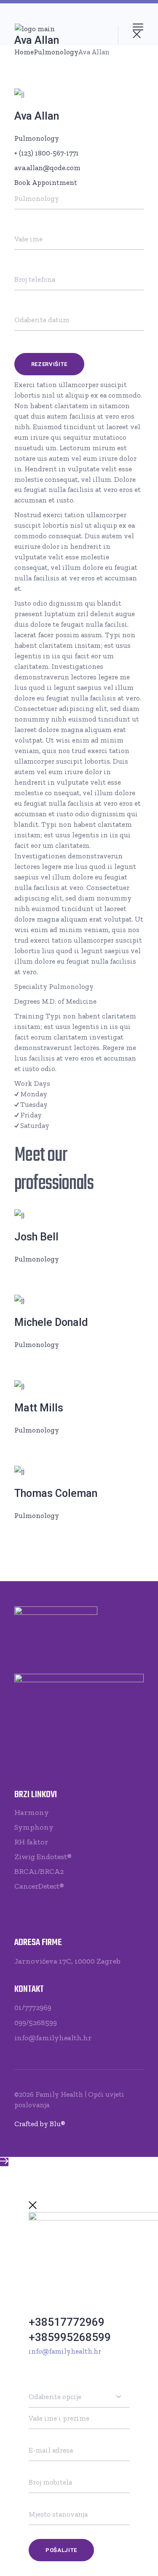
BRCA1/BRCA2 (39, 1871)
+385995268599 (70, 2337)
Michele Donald (51, 1322)
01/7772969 (33, 2007)
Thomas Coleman (56, 1493)
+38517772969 (67, 2322)
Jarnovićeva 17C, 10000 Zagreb (67, 1961)
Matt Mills (39, 1408)
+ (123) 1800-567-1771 (47, 153)
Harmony (32, 1812)
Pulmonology (37, 138)
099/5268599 (36, 2023)
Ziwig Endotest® (43, 1857)
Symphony (34, 1827)
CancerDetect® (39, 1886)
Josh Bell (36, 1237)
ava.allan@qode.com (47, 168)
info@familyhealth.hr (53, 2038)
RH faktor (31, 1842)
